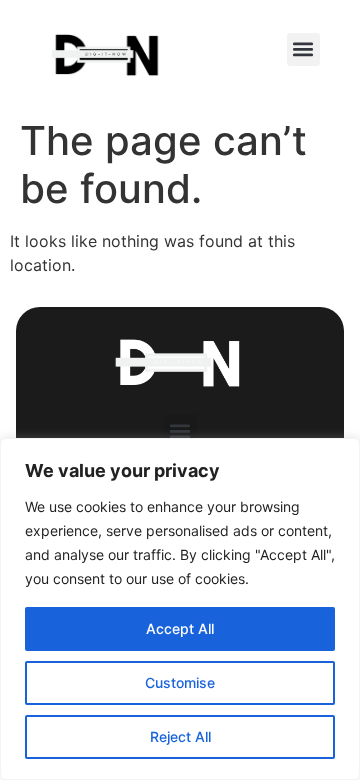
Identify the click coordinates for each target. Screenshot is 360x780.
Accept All (180, 628)
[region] (180, 609)
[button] (303, 49)
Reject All (180, 736)
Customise (180, 682)
